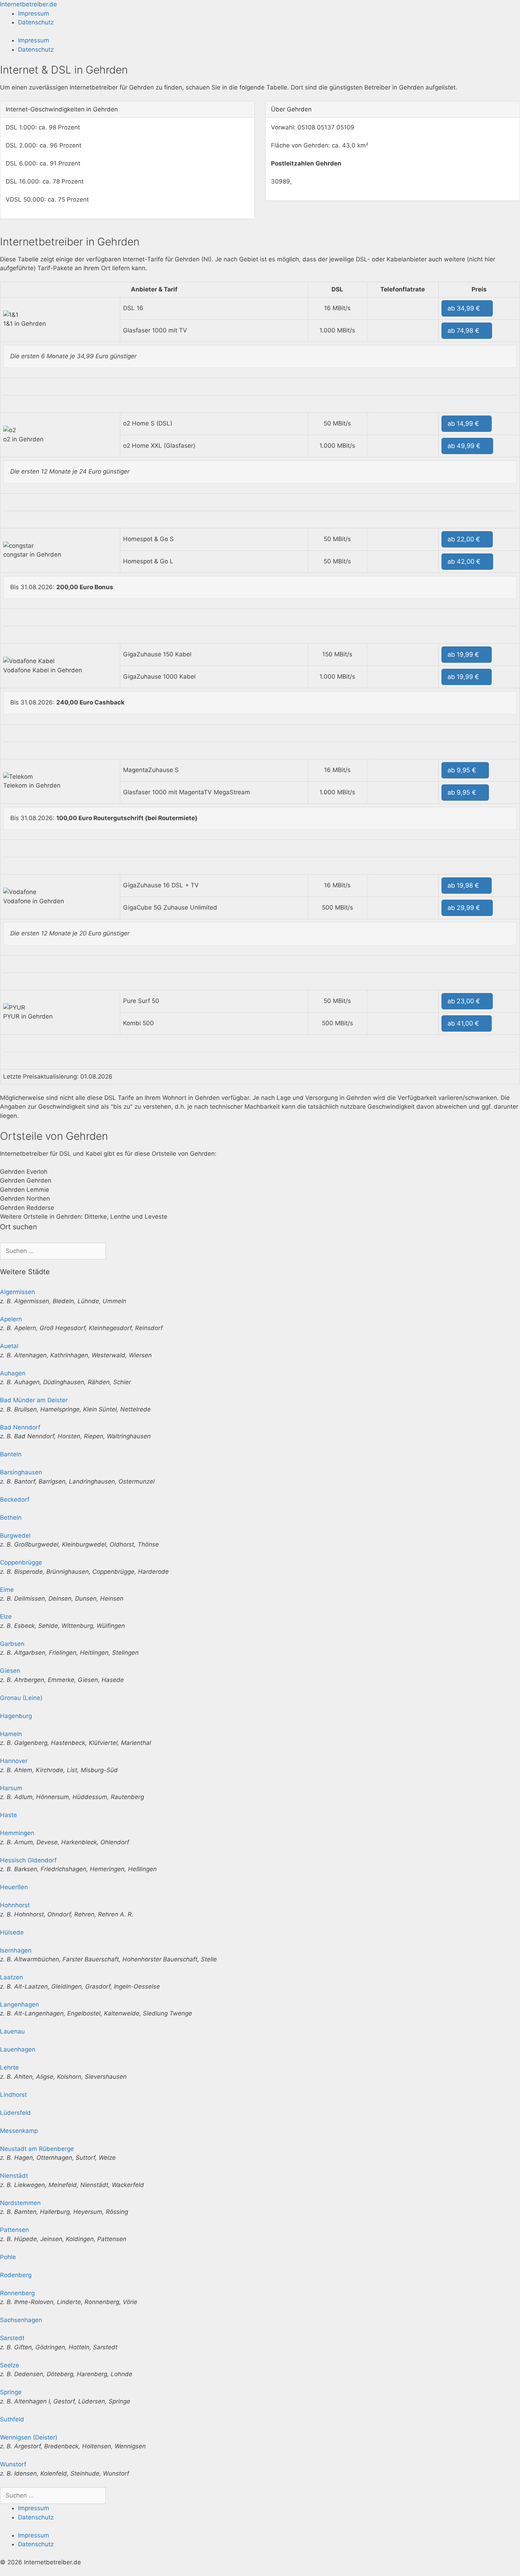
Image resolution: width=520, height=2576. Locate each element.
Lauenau (12, 2031)
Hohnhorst (15, 1905)
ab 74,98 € (464, 330)
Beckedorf (15, 1499)
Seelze (10, 2365)
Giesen (10, 1671)
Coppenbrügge (21, 1562)
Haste (8, 1815)
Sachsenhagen (21, 2320)
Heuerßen (14, 1887)
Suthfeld (12, 2419)
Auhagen (13, 1373)
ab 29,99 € (465, 908)
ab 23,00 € (465, 1001)
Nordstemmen (20, 2203)
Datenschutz (36, 22)
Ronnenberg (17, 2293)
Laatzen (11, 1977)
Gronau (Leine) (21, 1698)
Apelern (11, 1319)
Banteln (11, 1454)
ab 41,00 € (464, 1023)
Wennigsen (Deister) (29, 2437)
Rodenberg (16, 2275)
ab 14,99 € (464, 423)
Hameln (11, 1734)
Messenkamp (19, 2131)
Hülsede (12, 1932)
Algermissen (18, 1292)
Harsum (11, 1788)
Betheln (11, 1518)
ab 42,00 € (465, 561)
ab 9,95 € (463, 770)
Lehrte (9, 2067)
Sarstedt (12, 2338)
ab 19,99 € (464, 654)
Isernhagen (16, 1950)
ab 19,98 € (464, 885)
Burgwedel (15, 1536)
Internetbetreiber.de (28, 4)
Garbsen (12, 1644)
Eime (7, 1590)
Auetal (9, 1346)
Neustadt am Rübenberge (37, 2149)
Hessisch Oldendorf (28, 1860)
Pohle (8, 2257)
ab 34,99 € (465, 308)
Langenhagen (19, 2004)
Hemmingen (17, 1833)
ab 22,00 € (465, 539)
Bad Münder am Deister (34, 1400)
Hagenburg (16, 1716)
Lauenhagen (18, 2049)
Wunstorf (13, 2464)
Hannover (14, 1761)
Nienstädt (14, 2176)
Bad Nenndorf (20, 1427)
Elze (6, 1617)
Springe (11, 2392)
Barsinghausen (21, 1472)
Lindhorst (13, 2095)
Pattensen (15, 2230)
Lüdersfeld (15, 2113)
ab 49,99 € (465, 446)
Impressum (34, 13)
